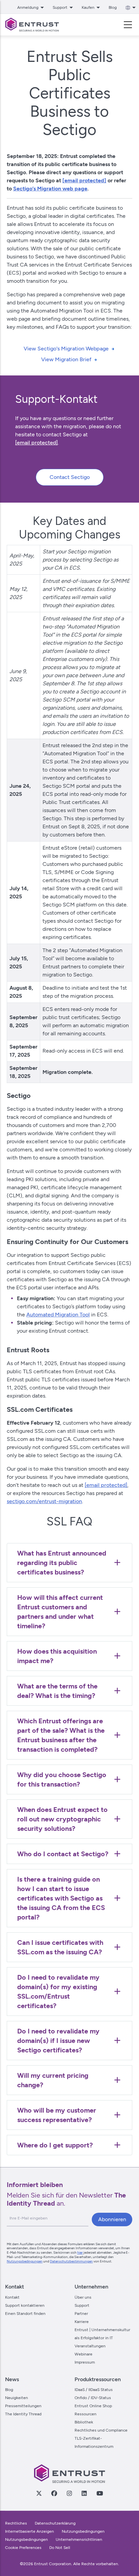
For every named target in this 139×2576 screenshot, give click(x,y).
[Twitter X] (39, 2493)
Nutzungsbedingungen (25, 2261)
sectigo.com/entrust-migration (44, 1501)
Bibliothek (84, 2422)
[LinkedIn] (84, 2493)
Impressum (85, 2362)
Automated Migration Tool (58, 1315)
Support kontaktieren (25, 2305)
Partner (81, 2314)
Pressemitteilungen (23, 2406)
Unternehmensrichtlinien (79, 2539)
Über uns (83, 2297)
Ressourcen (86, 2414)
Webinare (84, 2354)
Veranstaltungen (90, 2346)
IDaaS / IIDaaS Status (94, 2390)
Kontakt (12, 2297)
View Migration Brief (66, 359)
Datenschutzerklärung (55, 2523)
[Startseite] (32, 25)
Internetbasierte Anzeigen (30, 2531)
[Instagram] (69, 2493)
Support (82, 2305)
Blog (113, 7)
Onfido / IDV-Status (93, 2398)
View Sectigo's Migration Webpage (66, 349)
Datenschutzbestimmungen (71, 2261)
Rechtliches (16, 2523)
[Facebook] (54, 2493)
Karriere (82, 2322)
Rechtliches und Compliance (101, 2430)
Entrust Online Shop (93, 2406)
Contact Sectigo (70, 477)
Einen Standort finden (25, 2314)
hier (80, 2252)
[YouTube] (100, 2493)
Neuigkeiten (17, 2398)
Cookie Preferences (23, 2548)
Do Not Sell (60, 2548)
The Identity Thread (23, 2414)
